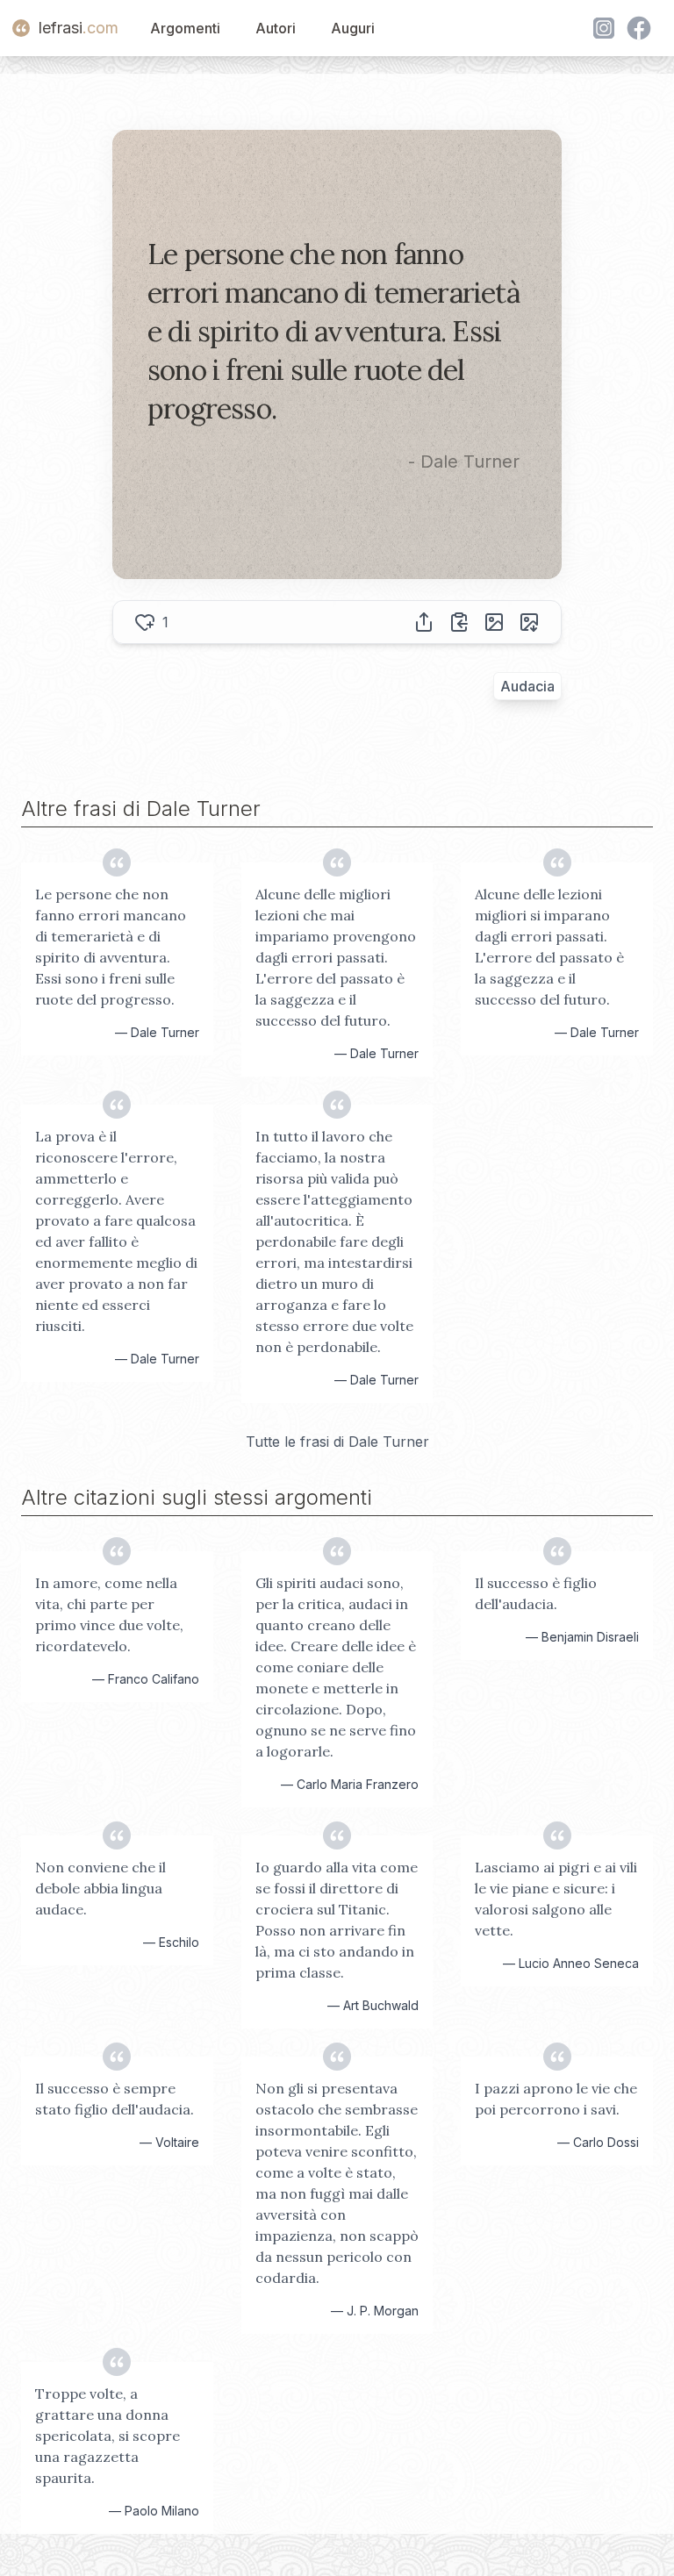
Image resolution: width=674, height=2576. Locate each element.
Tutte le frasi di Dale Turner (337, 1442)
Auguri (353, 28)
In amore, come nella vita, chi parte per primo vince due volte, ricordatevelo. (109, 1614)
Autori (276, 28)
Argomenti (185, 28)
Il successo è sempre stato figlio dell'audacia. (115, 2099)
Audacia (527, 686)
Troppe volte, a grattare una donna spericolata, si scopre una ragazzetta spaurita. (108, 2436)
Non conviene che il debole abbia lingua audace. (100, 1888)
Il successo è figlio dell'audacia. (536, 1593)
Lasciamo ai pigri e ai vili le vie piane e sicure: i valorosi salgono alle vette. (556, 1899)
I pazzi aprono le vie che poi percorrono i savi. (556, 2099)
